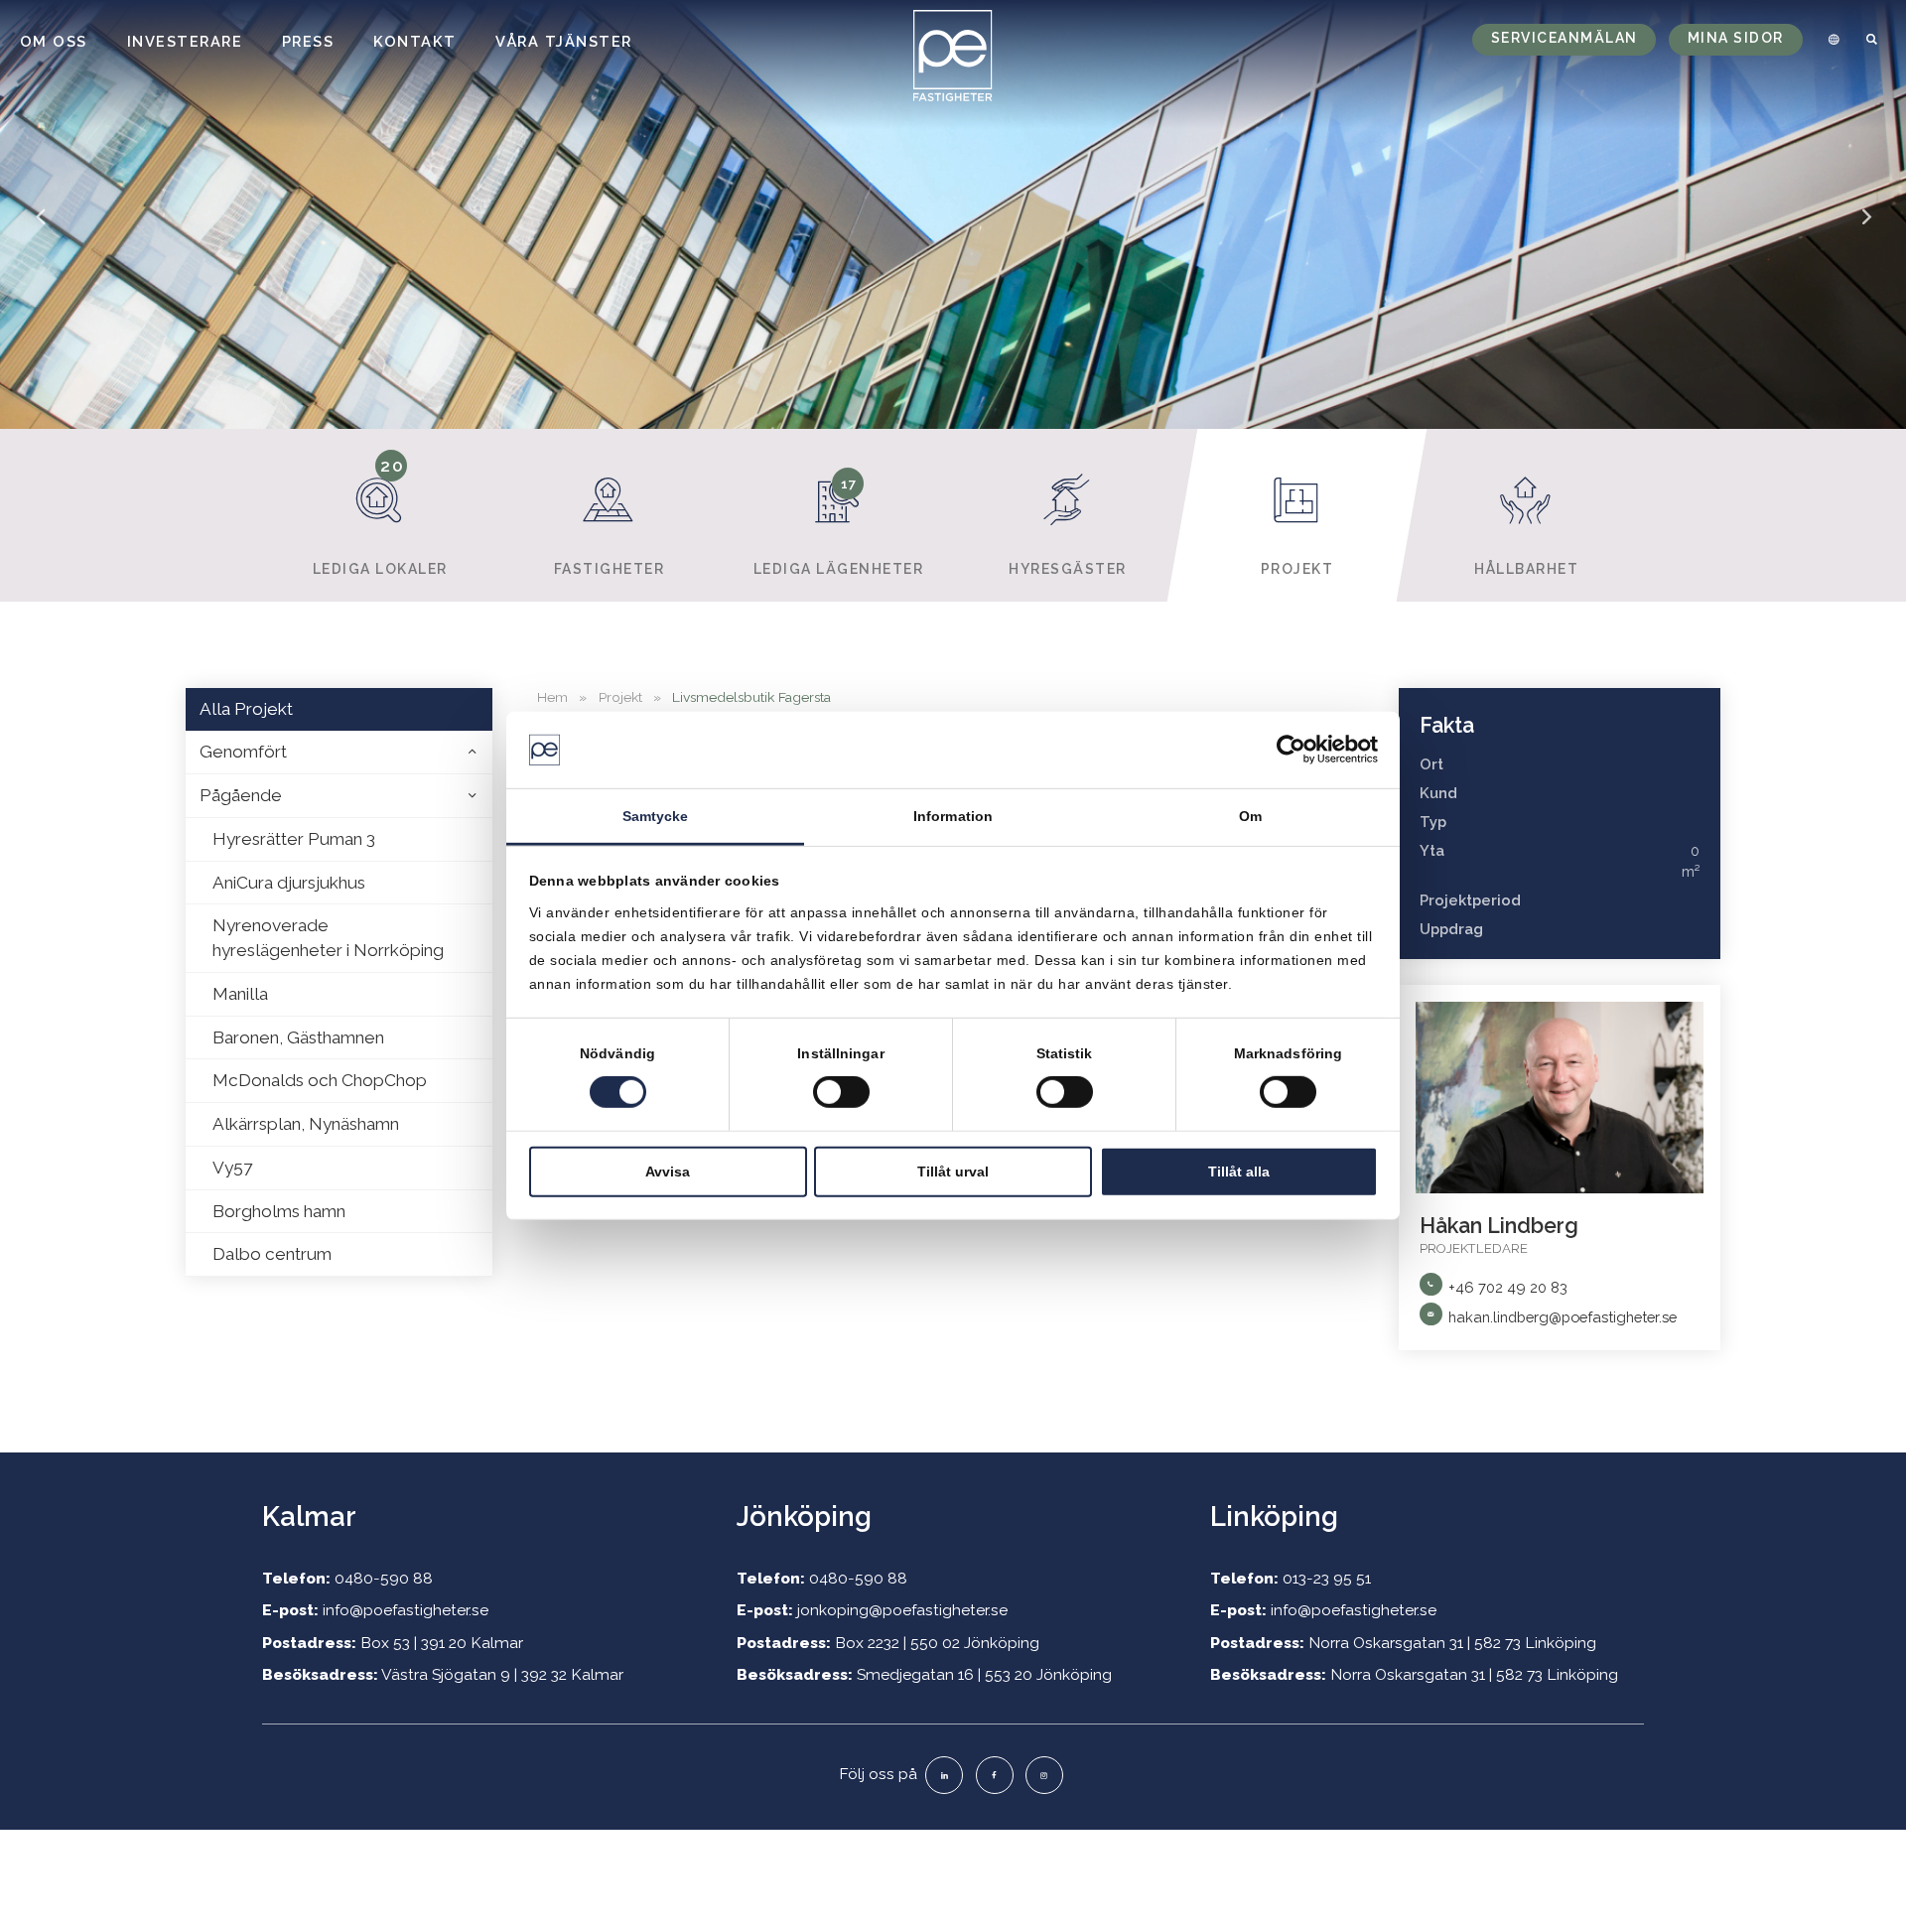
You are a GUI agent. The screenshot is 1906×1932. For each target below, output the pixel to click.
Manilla (240, 994)
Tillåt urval (953, 1171)
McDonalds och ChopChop (320, 1080)
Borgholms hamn (279, 1211)
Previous (40, 230)
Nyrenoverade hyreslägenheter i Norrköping (328, 938)
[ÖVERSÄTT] (1831, 40)
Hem (552, 697)
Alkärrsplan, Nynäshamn (306, 1124)
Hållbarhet (1526, 569)
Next (1866, 230)
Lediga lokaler (380, 517)
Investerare (185, 41)
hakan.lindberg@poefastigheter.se (1563, 1317)
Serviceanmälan (1565, 38)
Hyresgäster (1068, 569)
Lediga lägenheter (839, 526)
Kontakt (415, 41)
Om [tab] (1250, 816)
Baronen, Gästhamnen (298, 1037)
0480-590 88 (384, 1578)
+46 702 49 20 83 (1508, 1287)
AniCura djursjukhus (289, 883)
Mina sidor (1736, 38)
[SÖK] (1873, 40)
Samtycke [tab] (656, 816)
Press (308, 41)
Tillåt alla (1239, 1171)
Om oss (54, 41)
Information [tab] (953, 816)
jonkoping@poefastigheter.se (902, 1610)
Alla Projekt (246, 709)
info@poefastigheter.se (406, 1610)
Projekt (1297, 569)
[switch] (841, 1092)
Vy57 (232, 1168)
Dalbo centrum (272, 1254)
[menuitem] (1831, 40)
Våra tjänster (564, 41)
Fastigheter (610, 569)
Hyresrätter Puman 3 (294, 839)
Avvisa (668, 1171)
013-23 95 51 (1327, 1578)
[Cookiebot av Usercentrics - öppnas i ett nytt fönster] (1291, 750)
